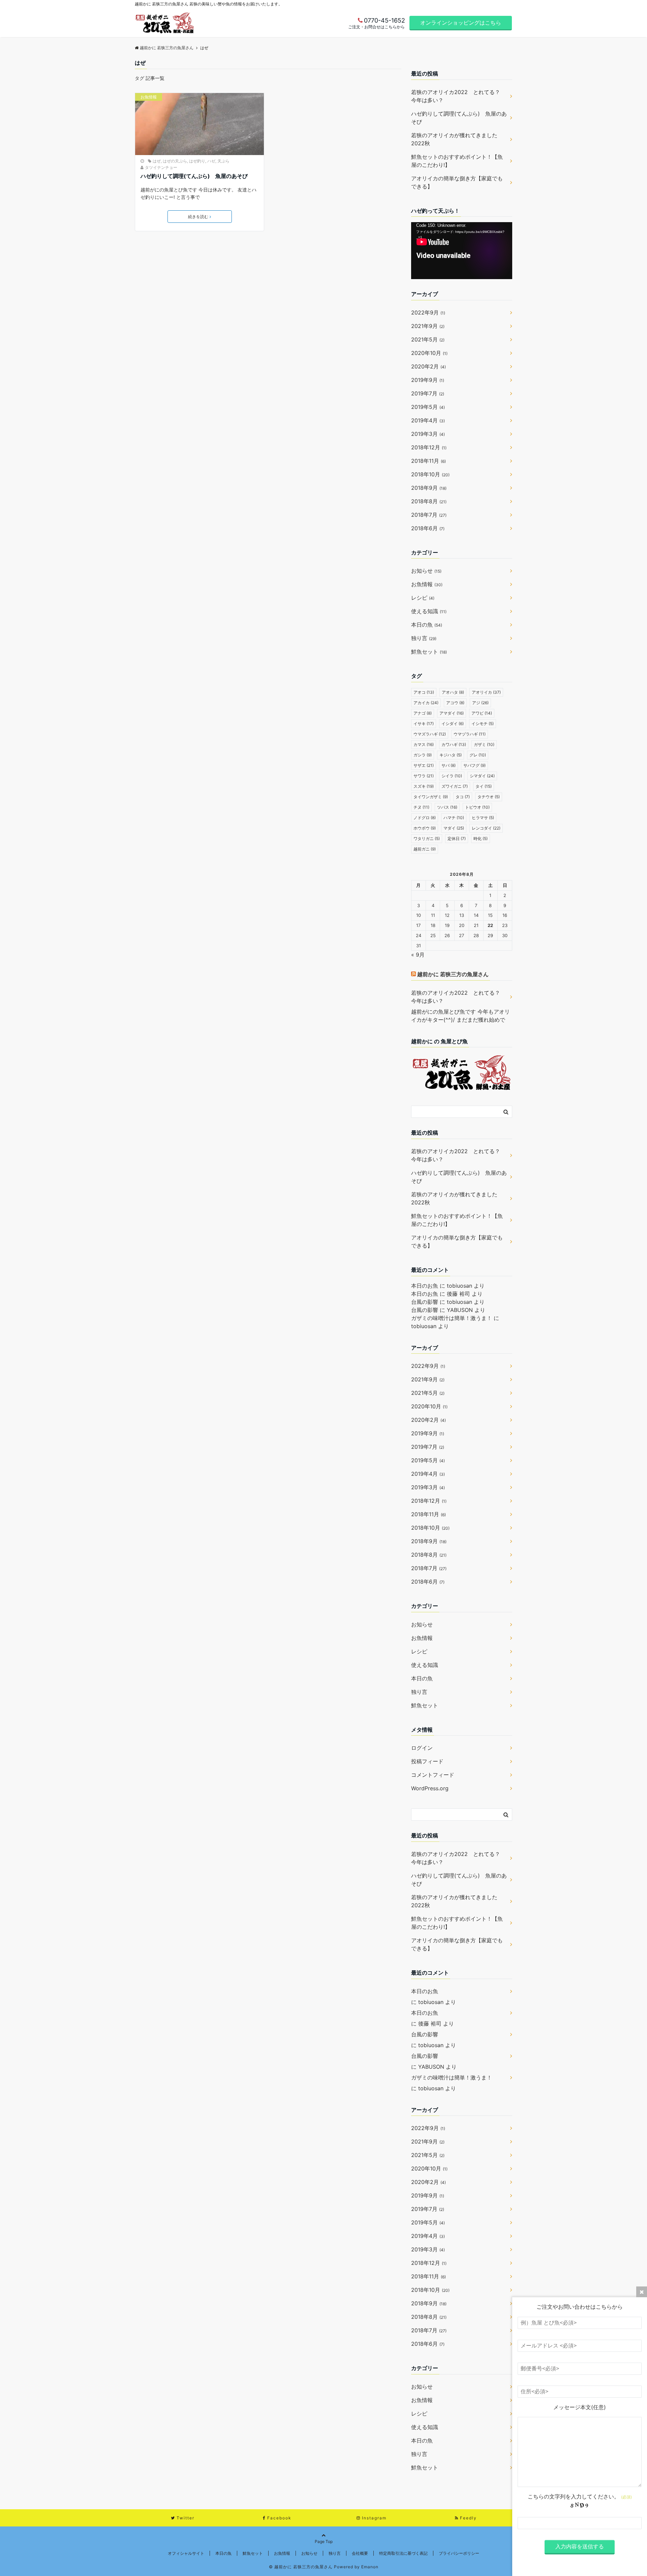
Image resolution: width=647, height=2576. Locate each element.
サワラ (424, 776)
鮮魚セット (429, 652)
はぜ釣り (197, 161)
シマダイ (482, 776)
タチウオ (489, 797)
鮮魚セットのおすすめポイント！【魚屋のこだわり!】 (457, 161)
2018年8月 (429, 501)
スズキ (424, 786)
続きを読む (198, 217)
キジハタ (451, 755)
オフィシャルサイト (186, 2553)
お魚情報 (149, 97)
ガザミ (484, 744)
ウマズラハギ (430, 734)
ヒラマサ (483, 818)
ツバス (447, 807)
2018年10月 (430, 474)
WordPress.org (430, 1788)
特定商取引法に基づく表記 (403, 2553)
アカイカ (426, 703)
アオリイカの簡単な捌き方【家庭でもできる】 (457, 182)
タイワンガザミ (431, 797)
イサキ (424, 724)
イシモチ (483, 724)
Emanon (370, 2567)
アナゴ (423, 713)
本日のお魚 (425, 1286)
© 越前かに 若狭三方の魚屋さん (301, 2567)
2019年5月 (428, 407)
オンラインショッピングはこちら (461, 23)
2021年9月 (428, 326)
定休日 (457, 838)
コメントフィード (433, 1775)
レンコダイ (486, 828)
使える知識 (429, 611)
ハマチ (454, 818)
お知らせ (426, 571)
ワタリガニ (427, 838)
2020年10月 (429, 353)
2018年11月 (428, 461)
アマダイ (452, 713)
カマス (424, 744)
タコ (463, 797)
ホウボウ (425, 828)
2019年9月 (428, 380)
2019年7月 (428, 393)
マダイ (454, 828)
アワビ (482, 713)
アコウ (455, 703)
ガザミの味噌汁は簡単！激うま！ (452, 1318)
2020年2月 (428, 366)
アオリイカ (486, 692)
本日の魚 (427, 625)
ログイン (422, 1748)
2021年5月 (428, 339)
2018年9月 (429, 488)
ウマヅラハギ (470, 734)
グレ (478, 755)
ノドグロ (425, 818)
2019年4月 (428, 420)
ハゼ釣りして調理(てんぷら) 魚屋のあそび (194, 176)
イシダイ (453, 724)
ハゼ (211, 161)
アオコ (424, 692)
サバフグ (474, 765)
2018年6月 (428, 528)
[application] (462, 251)
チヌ (421, 807)
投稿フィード (427, 1761)
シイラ (452, 776)
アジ (480, 703)
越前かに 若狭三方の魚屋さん (453, 974)
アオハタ (453, 692)
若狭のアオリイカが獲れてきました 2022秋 (457, 139)
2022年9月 (428, 312)
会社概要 (360, 2553)
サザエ (424, 765)
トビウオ (477, 807)
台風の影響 (425, 1302)
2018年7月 (429, 515)
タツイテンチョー (161, 167)
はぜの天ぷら (175, 161)
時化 (481, 838)
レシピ (423, 598)
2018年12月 (429, 447)
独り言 (424, 638)
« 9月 (418, 955)
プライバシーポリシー (459, 2553)
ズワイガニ (455, 786)
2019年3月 (428, 434)
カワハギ (454, 744)
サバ (449, 765)
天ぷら (223, 161)
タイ (484, 786)
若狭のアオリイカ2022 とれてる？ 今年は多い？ (458, 96)
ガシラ (423, 755)
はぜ (157, 161)
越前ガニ (425, 849)
